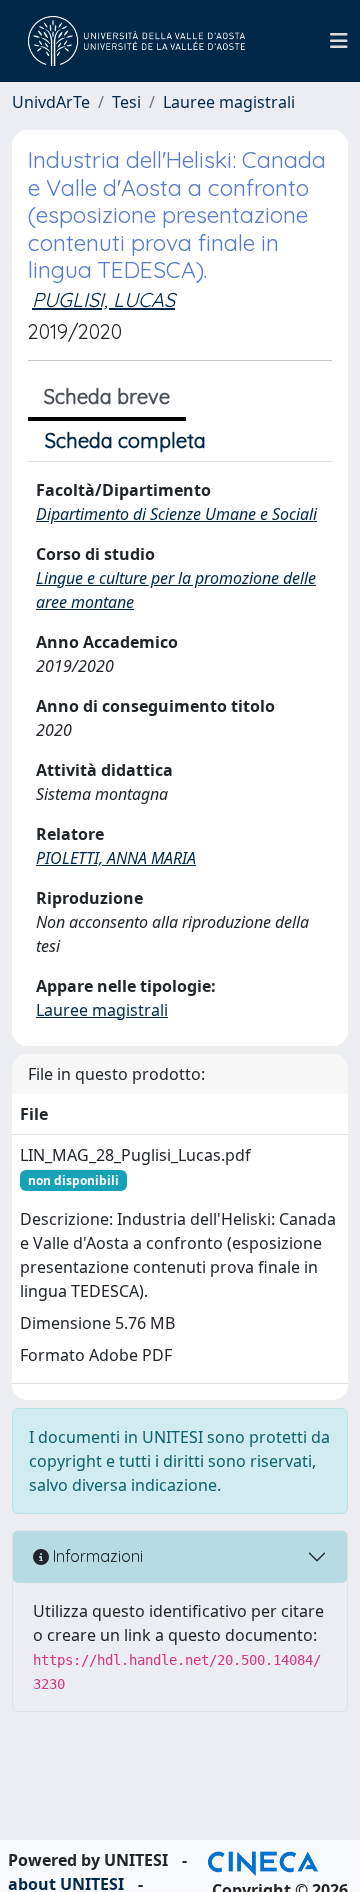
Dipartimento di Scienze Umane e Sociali (176, 514)
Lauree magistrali (229, 102)
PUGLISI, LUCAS (103, 299)
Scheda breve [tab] (107, 396)
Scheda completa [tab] (125, 440)
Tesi (126, 102)
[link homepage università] (136, 41)
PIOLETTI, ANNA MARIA (116, 858)
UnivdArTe (51, 102)
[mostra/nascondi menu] (339, 41)
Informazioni (96, 1556)
